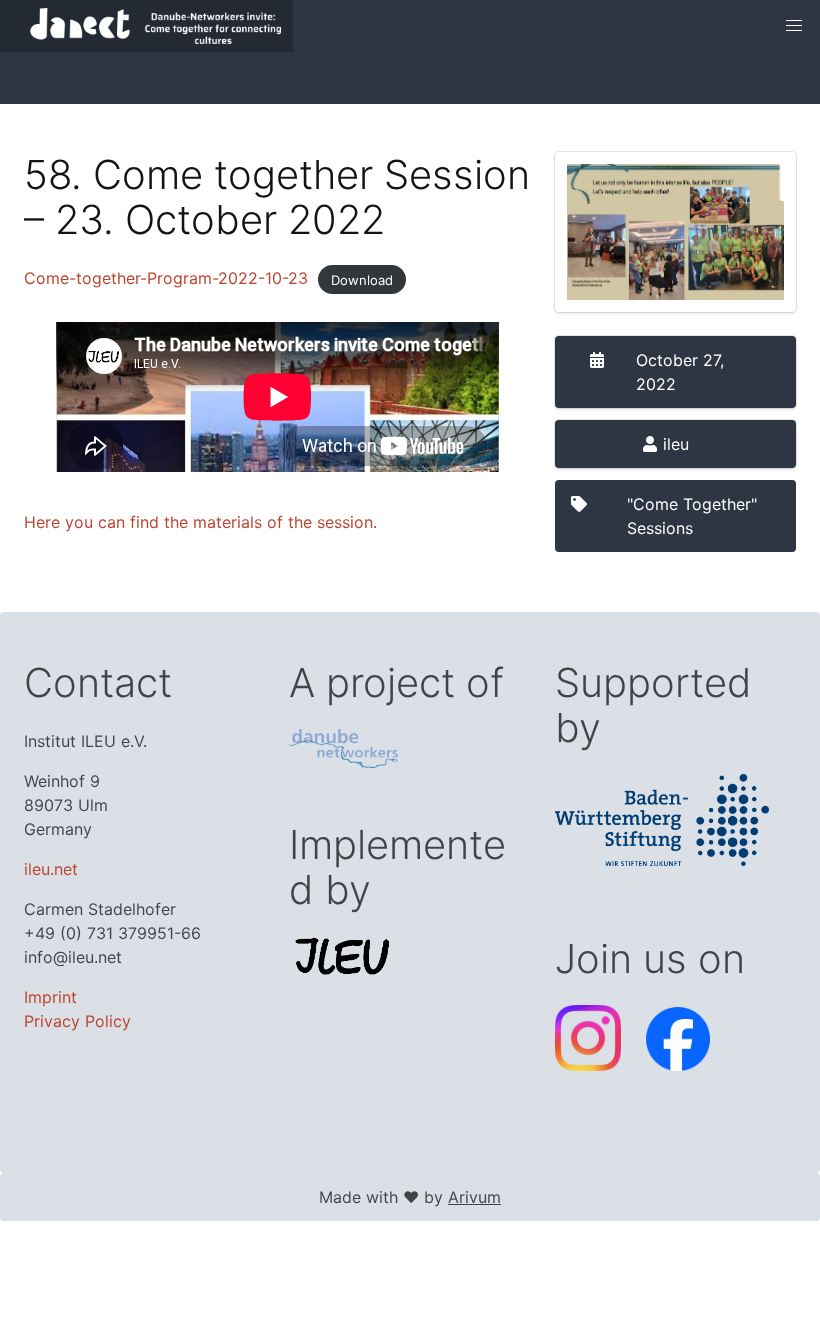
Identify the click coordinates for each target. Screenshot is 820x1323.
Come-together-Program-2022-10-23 (166, 278)
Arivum (474, 1197)
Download (362, 279)
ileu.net (51, 869)
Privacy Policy (77, 1021)
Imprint (50, 997)
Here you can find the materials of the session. (200, 522)
